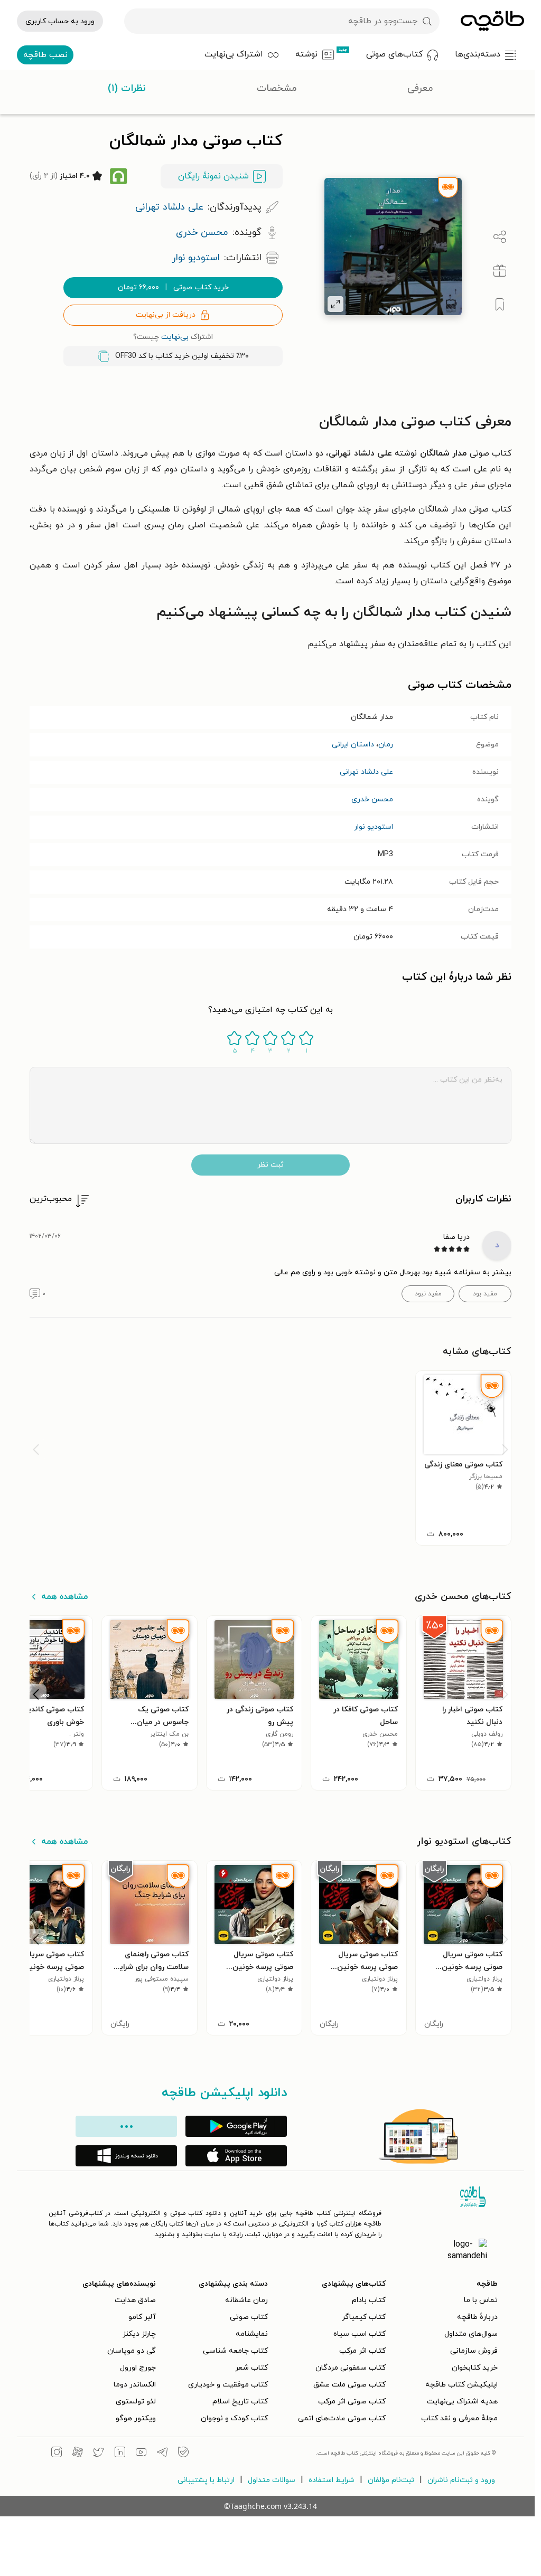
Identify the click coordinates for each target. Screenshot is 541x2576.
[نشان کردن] (500, 305)
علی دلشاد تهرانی (366, 772)
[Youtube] (141, 2454)
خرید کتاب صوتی (173, 287)
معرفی (420, 88)
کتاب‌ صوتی (249, 2317)
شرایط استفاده (332, 2480)
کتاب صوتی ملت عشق (349, 2385)
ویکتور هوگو (136, 2418)
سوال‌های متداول (471, 2334)
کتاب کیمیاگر (364, 2317)
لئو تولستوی (136, 2402)
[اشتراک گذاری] (500, 237)
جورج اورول (138, 2368)
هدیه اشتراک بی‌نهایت (462, 2402)
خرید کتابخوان (475, 2368)
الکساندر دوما (135, 2385)
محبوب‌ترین (51, 1199)
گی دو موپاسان (132, 2351)
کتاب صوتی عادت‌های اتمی (342, 2418)
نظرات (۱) (127, 88)
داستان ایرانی (353, 745)
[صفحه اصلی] (492, 21)
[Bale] (183, 2454)
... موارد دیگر (126, 2126)
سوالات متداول (272, 2480)
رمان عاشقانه (246, 2300)
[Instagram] (57, 2454)
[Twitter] (99, 2454)
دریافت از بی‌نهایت (166, 315)
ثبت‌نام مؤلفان (391, 2480)
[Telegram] (162, 2454)
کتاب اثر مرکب (362, 2351)
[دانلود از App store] (236, 2156)
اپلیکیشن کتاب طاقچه (461, 2385)
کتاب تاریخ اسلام (240, 2402)
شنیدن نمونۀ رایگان (213, 176)
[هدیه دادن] (500, 271)
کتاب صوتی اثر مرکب (352, 2402)
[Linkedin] (120, 2454)
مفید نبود (428, 1294)
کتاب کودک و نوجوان (234, 2418)
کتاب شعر (251, 2368)
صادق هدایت (135, 2300)
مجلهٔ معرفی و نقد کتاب (459, 2418)
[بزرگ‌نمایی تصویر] (335, 304)
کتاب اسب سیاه (360, 2334)
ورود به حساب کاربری (60, 21)
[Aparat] (78, 2454)
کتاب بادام (369, 2300)
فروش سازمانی (474, 2351)
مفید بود (485, 1294)
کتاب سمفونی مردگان (351, 2368)
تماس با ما (481, 2300)
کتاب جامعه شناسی (235, 2351)
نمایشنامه (252, 2334)
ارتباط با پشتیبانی (206, 2480)
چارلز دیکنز (139, 2334)
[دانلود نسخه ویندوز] (126, 2156)
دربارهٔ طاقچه (477, 2317)
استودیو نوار (374, 827)
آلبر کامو (142, 2317)
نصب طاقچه (45, 55)
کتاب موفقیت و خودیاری (228, 2385)
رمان (386, 745)
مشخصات (277, 88)
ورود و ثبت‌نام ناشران (461, 2480)
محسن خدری (372, 799)
